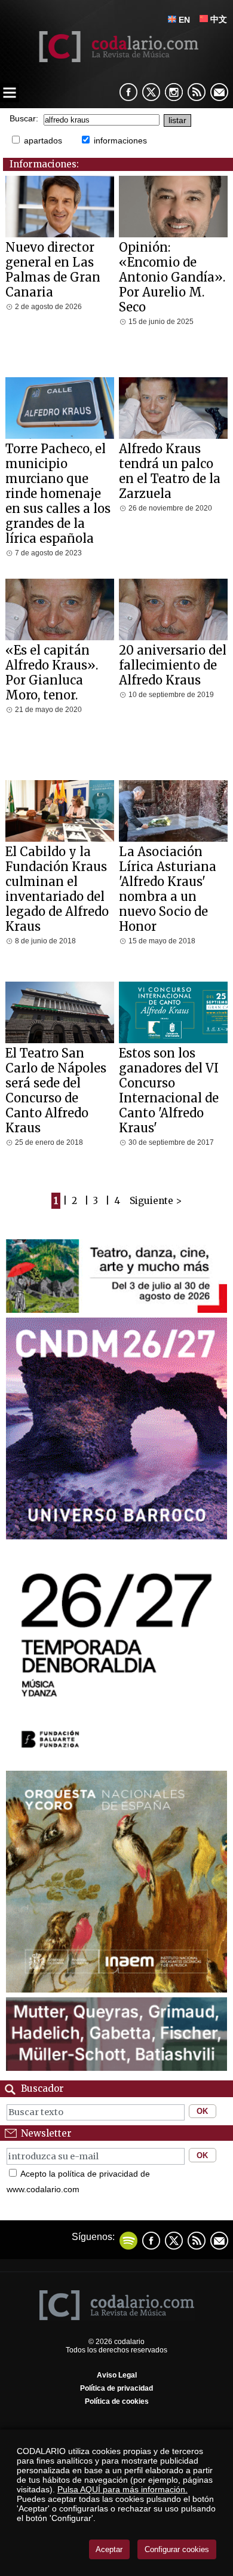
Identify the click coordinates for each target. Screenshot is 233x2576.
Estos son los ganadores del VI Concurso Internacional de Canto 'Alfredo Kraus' (169, 1090)
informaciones (120, 140)
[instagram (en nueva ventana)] (174, 92)
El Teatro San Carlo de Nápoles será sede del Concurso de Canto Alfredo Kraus (56, 1090)
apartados (43, 140)
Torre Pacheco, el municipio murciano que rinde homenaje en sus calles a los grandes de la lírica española (58, 493)
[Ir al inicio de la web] (117, 59)
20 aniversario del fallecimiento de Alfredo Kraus (173, 665)
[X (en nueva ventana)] (151, 92)
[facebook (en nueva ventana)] (128, 92)
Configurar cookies (177, 2549)
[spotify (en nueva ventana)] (128, 2241)
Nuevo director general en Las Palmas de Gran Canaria (53, 270)
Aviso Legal (117, 2375)
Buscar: (24, 119)
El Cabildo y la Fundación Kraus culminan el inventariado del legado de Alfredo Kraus (57, 889)
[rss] (197, 92)
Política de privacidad (116, 2388)
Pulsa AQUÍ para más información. (122, 2489)
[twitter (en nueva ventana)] (174, 2241)
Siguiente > (156, 1201)
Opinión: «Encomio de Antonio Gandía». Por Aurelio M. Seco (172, 277)
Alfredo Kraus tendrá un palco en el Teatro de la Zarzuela (170, 471)
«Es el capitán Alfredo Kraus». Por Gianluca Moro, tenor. (52, 673)
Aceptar (109, 2549)
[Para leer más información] (117, 1310)
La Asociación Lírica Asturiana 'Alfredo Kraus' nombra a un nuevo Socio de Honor (168, 889)
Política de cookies (117, 2401)
